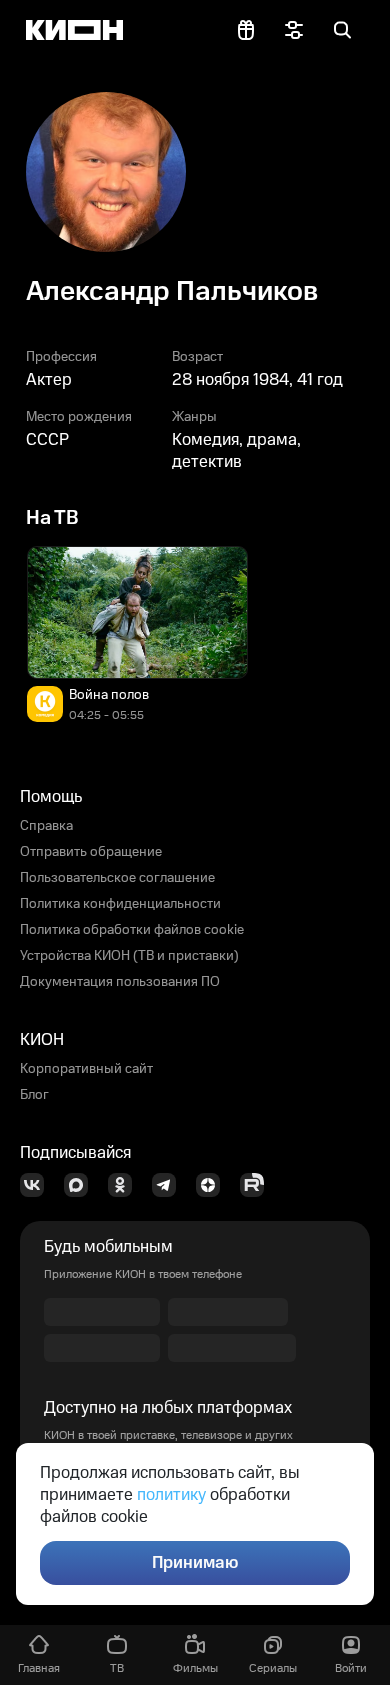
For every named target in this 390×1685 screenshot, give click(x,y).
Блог (34, 1095)
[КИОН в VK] (38, 1185)
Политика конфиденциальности (120, 904)
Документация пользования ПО (120, 982)
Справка (46, 826)
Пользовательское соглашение (117, 878)
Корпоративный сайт (86, 1069)
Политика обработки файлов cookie (132, 930)
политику (171, 1495)
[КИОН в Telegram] (170, 1185)
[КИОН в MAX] (82, 1185)
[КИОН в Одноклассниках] (126, 1185)
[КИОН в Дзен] (214, 1185)
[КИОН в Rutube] (258, 1185)
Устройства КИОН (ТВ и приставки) (129, 956)
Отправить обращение (91, 852)
